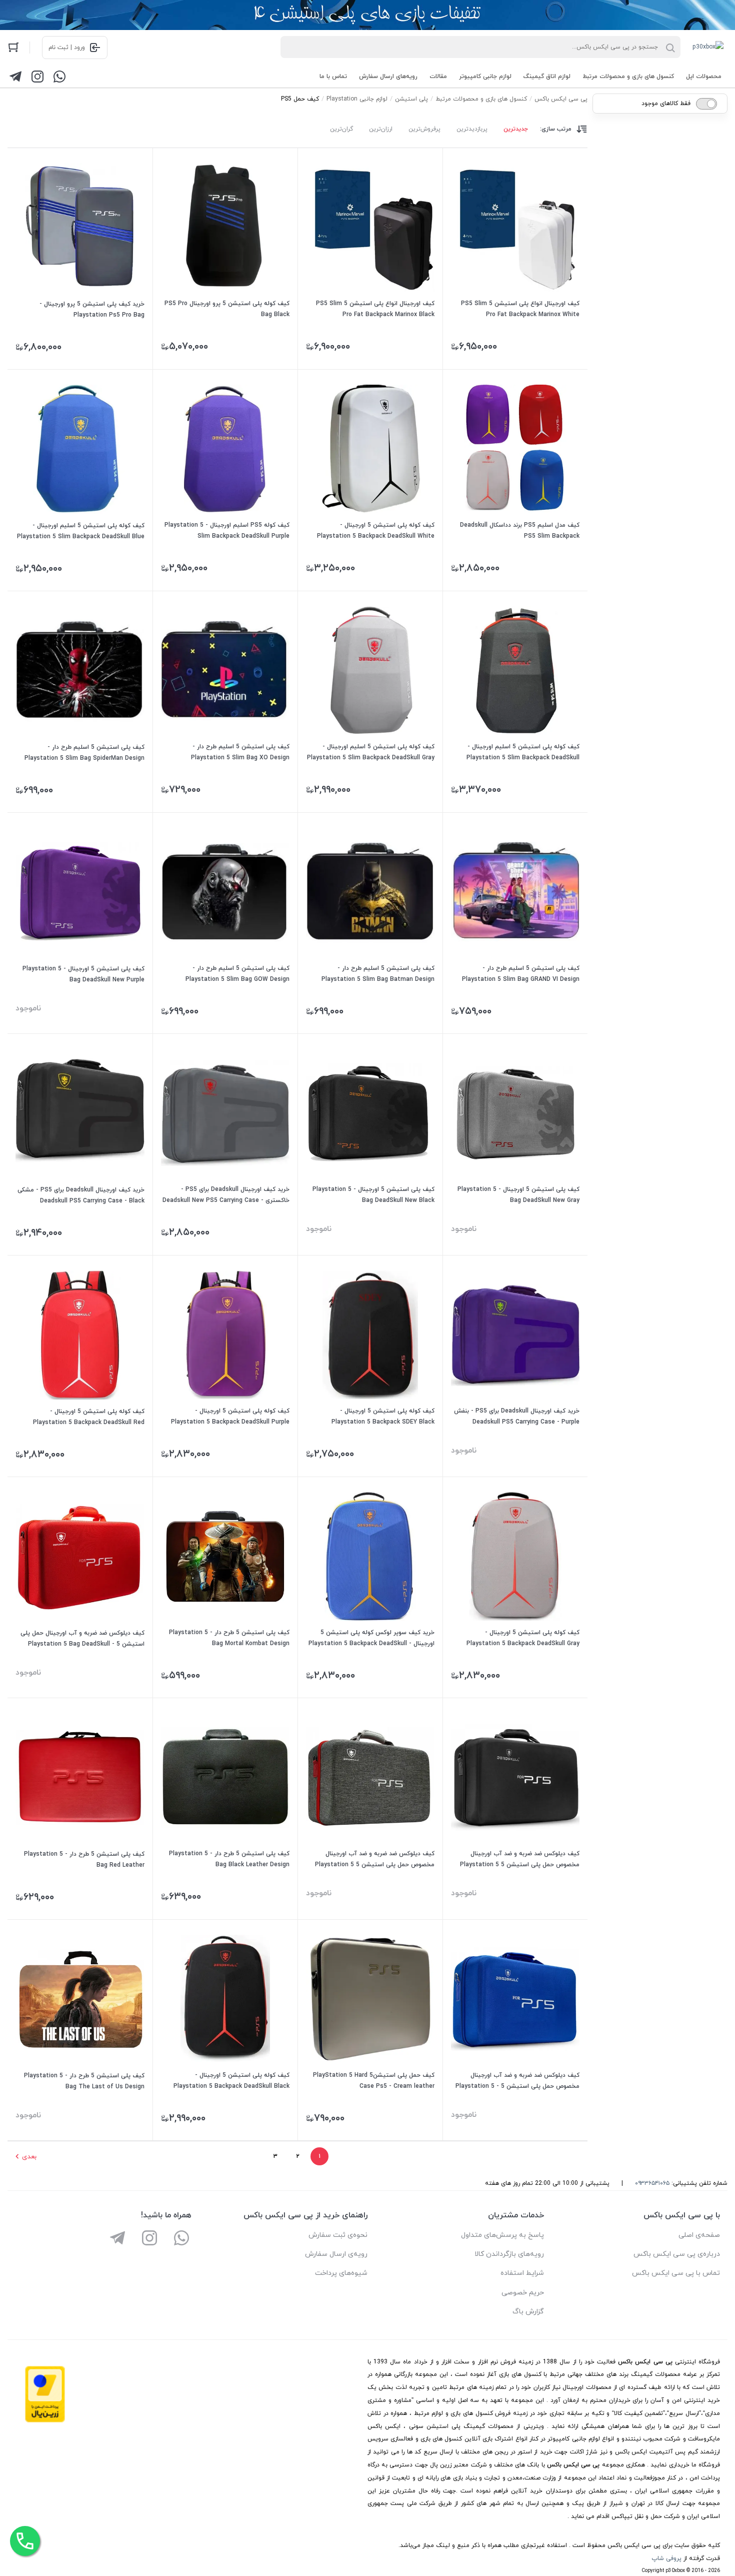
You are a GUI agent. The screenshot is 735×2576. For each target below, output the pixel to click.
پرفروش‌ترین (424, 129)
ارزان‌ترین (381, 129)
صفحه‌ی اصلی (699, 2235)
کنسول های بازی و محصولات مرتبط (628, 77)
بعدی (29, 2157)
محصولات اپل (704, 77)
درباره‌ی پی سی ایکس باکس (677, 2254)
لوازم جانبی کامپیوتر (485, 77)
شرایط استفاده (522, 2273)
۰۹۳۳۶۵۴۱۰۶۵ (652, 2183)
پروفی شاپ (666, 2558)
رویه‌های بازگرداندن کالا (509, 2254)
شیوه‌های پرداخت (341, 2273)
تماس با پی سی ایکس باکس (676, 2273)
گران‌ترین (341, 129)
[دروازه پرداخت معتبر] (45, 2421)
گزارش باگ (528, 2312)
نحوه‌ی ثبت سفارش (338, 2235)
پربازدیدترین (472, 129)
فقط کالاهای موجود (666, 104)
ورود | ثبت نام (67, 48)
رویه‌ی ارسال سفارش (336, 2254)
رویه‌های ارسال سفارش (388, 77)
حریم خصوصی (523, 2293)
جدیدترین (516, 129)
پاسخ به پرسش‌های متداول (502, 2235)
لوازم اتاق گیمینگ (547, 77)
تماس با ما (333, 77)
